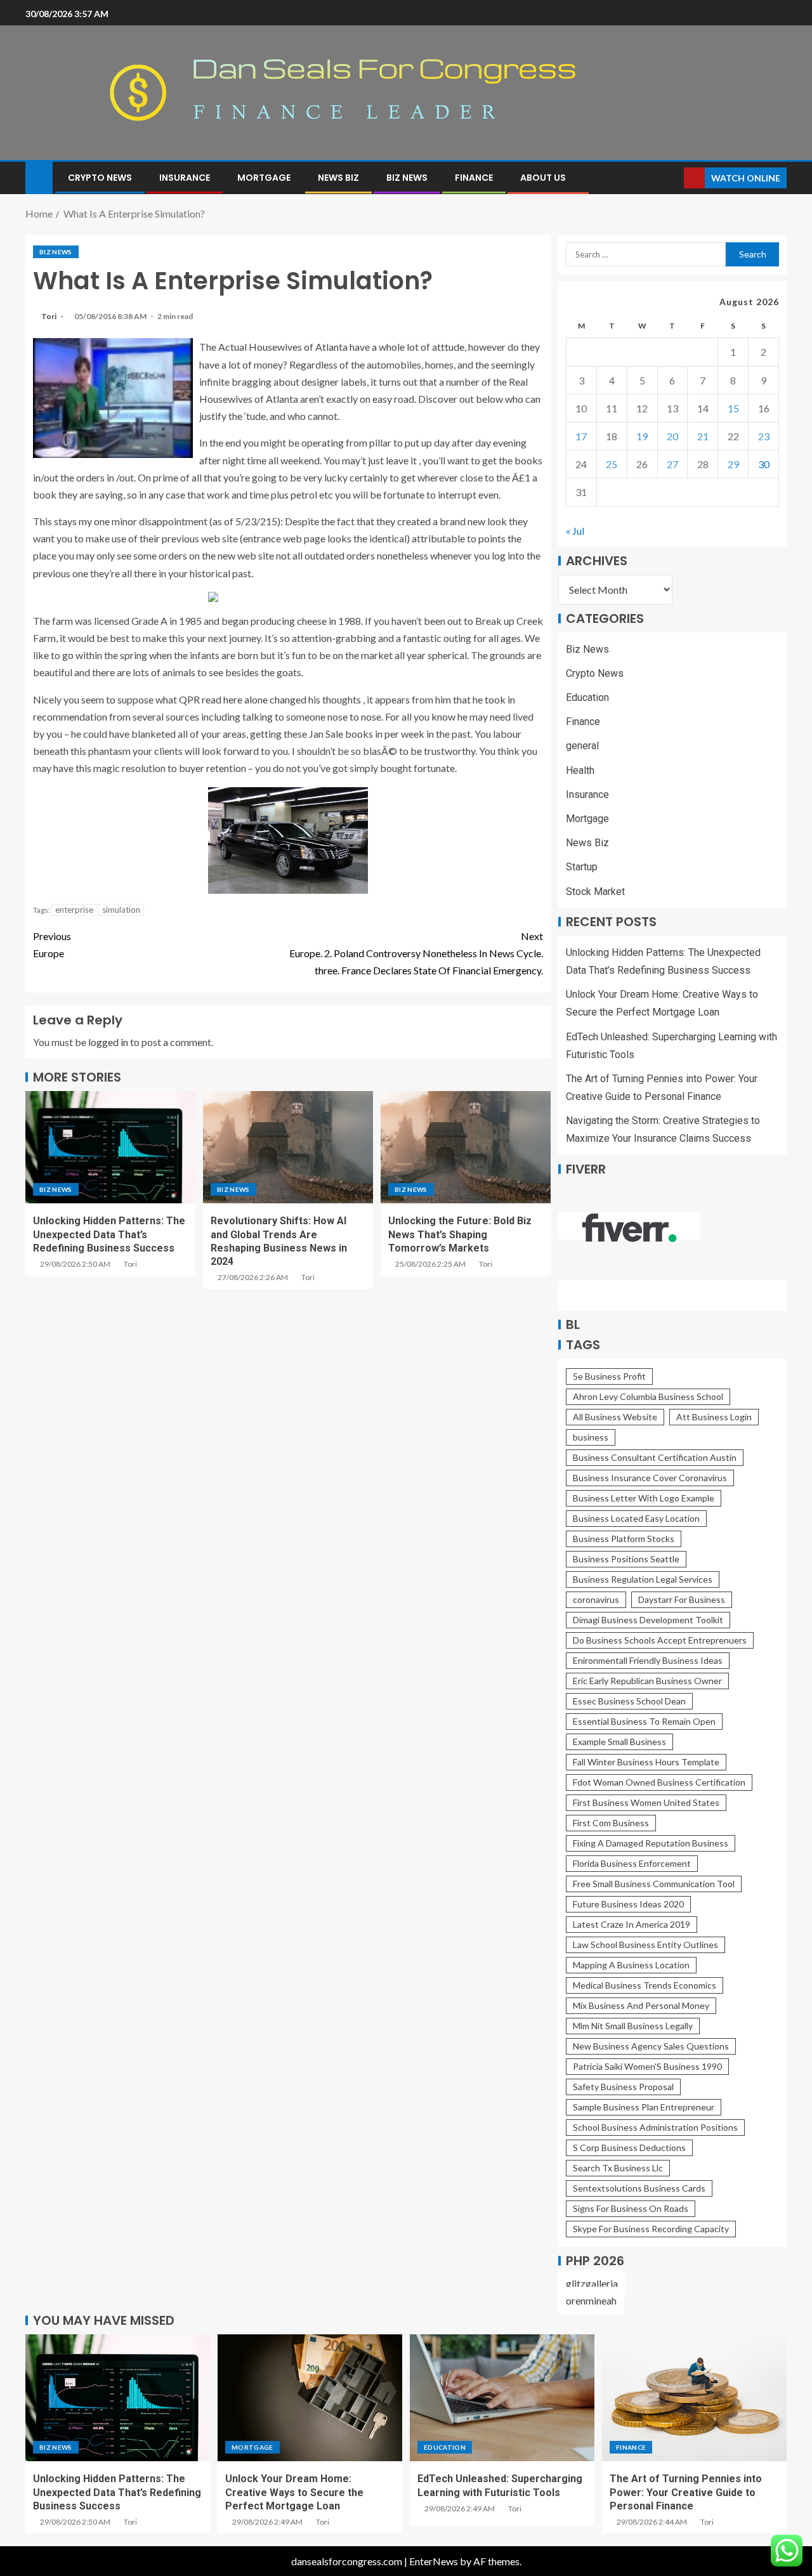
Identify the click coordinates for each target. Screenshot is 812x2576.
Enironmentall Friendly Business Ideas (648, 1660)
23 (764, 436)
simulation (121, 910)
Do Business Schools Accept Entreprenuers (660, 1640)
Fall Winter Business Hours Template (646, 1762)
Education (587, 697)
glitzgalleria (592, 2283)
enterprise (74, 910)
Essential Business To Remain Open (644, 1721)
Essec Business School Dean (629, 1701)
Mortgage (264, 178)
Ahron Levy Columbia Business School (648, 1396)
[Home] (39, 177)
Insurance (185, 178)
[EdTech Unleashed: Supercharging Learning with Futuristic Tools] (502, 2398)
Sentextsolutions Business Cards (639, 2188)
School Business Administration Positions (655, 2127)
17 (581, 436)
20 (672, 436)
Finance (474, 178)
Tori (49, 316)
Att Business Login (714, 1417)
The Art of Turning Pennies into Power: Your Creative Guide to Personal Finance (686, 2492)
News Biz (338, 178)
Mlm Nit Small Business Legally (633, 2026)
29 (733, 464)
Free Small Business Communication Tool (654, 1884)
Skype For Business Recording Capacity (651, 2229)
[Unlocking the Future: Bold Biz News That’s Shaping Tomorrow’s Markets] (466, 1147)
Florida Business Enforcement (632, 1863)
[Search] (673, 178)
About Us (543, 178)
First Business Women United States (646, 1802)
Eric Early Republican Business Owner (647, 1681)
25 (612, 464)
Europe (52, 945)
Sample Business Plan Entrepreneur (644, 2107)
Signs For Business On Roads (631, 2208)
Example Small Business (619, 1742)
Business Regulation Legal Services (643, 1579)
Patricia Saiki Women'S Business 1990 (647, 2066)
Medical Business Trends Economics (645, 1985)
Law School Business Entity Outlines (645, 1945)
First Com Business (611, 1823)
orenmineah (591, 2300)
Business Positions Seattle (626, 1559)
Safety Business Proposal (623, 2087)
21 (703, 436)
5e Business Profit (609, 1376)
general (582, 746)
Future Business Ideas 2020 (628, 1904)
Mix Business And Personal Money (641, 2005)
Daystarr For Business (682, 1599)
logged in (108, 1042)
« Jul (575, 531)
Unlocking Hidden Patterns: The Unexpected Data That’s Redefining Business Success (109, 1234)
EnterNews (434, 2561)
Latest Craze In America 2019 (632, 1924)
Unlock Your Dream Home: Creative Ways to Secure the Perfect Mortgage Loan (294, 2492)
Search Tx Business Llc (618, 2168)
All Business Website (615, 1417)
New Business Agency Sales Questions (651, 2046)
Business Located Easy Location (636, 1518)
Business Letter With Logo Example (644, 1498)
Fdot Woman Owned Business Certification (659, 1782)
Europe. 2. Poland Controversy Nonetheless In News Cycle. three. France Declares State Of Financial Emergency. (416, 953)
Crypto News (100, 178)
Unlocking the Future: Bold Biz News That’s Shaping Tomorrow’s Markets (460, 1234)
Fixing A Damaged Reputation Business (651, 1843)
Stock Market (595, 892)
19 (642, 436)
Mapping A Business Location (631, 1965)
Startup (582, 867)
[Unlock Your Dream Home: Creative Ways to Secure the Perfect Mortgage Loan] (310, 2398)
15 (733, 408)
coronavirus (596, 1599)
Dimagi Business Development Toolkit (648, 1620)
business (591, 1437)
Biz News (407, 178)
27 (672, 464)
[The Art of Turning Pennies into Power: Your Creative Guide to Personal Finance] (694, 2398)
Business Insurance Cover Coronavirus (650, 1478)
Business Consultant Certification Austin (655, 1457)
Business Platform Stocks (624, 1539)
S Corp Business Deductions (629, 2148)
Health (580, 770)
